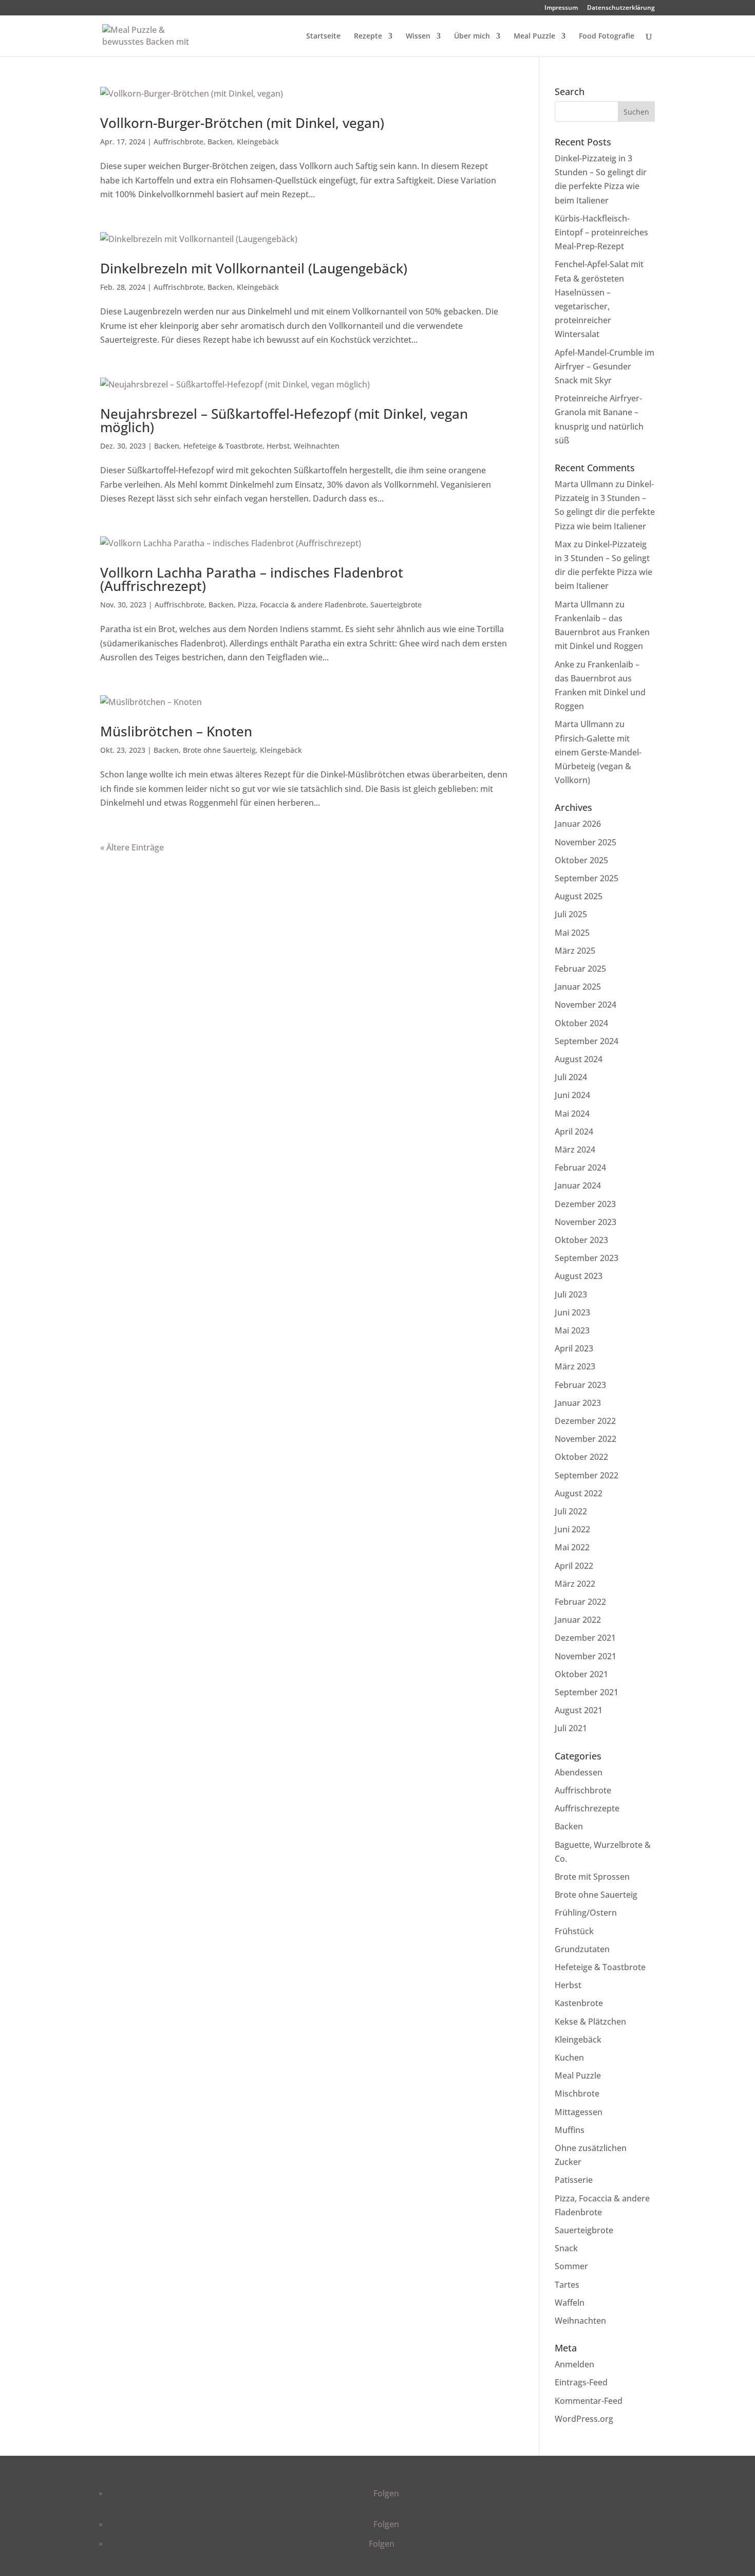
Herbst (278, 446)
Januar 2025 (578, 987)
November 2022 (586, 1439)
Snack (566, 2248)
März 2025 (575, 951)
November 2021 (586, 1656)
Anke (564, 664)
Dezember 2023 (585, 1204)
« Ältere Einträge (132, 847)
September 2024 (587, 1041)
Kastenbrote (579, 2003)
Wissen (418, 36)
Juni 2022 (572, 1529)
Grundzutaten (582, 1949)
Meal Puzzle (534, 36)
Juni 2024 (572, 1095)
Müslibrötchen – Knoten (176, 731)
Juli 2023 (571, 1294)
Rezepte (368, 36)
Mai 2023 (572, 1330)
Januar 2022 (578, 1620)
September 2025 (587, 878)
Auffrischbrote (178, 142)
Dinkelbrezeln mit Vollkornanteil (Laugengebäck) (254, 268)
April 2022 (574, 1566)
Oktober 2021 (581, 1674)
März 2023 (575, 1366)
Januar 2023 (578, 1403)
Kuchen (569, 2058)
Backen (220, 142)
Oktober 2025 (581, 860)
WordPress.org (584, 2419)
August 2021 (579, 1710)
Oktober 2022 (581, 1457)
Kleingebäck (258, 142)
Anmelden (574, 2364)
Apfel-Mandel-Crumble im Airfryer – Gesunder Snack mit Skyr (605, 366)
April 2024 (574, 1132)
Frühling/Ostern (586, 1913)
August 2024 (579, 1059)
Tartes (567, 2285)
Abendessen (579, 1772)
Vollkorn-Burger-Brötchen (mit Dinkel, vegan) (242, 123)
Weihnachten (317, 446)
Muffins (570, 2130)
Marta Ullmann (584, 484)
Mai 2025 (572, 933)
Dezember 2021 (585, 1638)
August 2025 (579, 896)
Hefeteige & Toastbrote (223, 446)
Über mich (472, 36)
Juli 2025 (571, 914)
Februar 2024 (580, 1167)
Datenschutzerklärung (621, 8)
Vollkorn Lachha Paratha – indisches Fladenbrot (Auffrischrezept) (252, 579)
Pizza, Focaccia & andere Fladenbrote (302, 605)
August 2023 (579, 1276)
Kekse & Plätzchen (590, 2022)
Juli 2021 (571, 1728)
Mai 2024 (572, 1114)
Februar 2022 (580, 1602)
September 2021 (587, 1692)
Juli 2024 (571, 1077)
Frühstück (574, 1931)
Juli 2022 (571, 1511)
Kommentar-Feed (589, 2401)
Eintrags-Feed (581, 2382)
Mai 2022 (572, 1547)
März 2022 (575, 1584)
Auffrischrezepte (587, 1808)
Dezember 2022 (585, 1421)
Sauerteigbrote (396, 605)
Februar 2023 (580, 1385)
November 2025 (586, 842)
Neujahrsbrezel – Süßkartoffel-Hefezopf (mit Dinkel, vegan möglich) (284, 420)
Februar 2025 (580, 969)
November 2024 (586, 1005)
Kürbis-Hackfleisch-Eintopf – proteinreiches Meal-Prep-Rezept (601, 232)
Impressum (561, 8)
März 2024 (575, 1150)
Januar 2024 (578, 1185)
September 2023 (587, 1258)
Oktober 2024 (581, 1023)
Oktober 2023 (581, 1240)
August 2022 (579, 1493)
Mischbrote (577, 2093)
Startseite (323, 36)
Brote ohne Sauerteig (219, 750)
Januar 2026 (578, 824)
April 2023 (574, 1348)
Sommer (571, 2266)
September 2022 (587, 1475)
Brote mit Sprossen (592, 1877)
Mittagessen (579, 2112)
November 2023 (586, 1222)
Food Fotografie (607, 36)
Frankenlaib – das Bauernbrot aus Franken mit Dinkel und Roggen (602, 632)
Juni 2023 (572, 1312)
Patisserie (574, 2180)
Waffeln (570, 2303)
